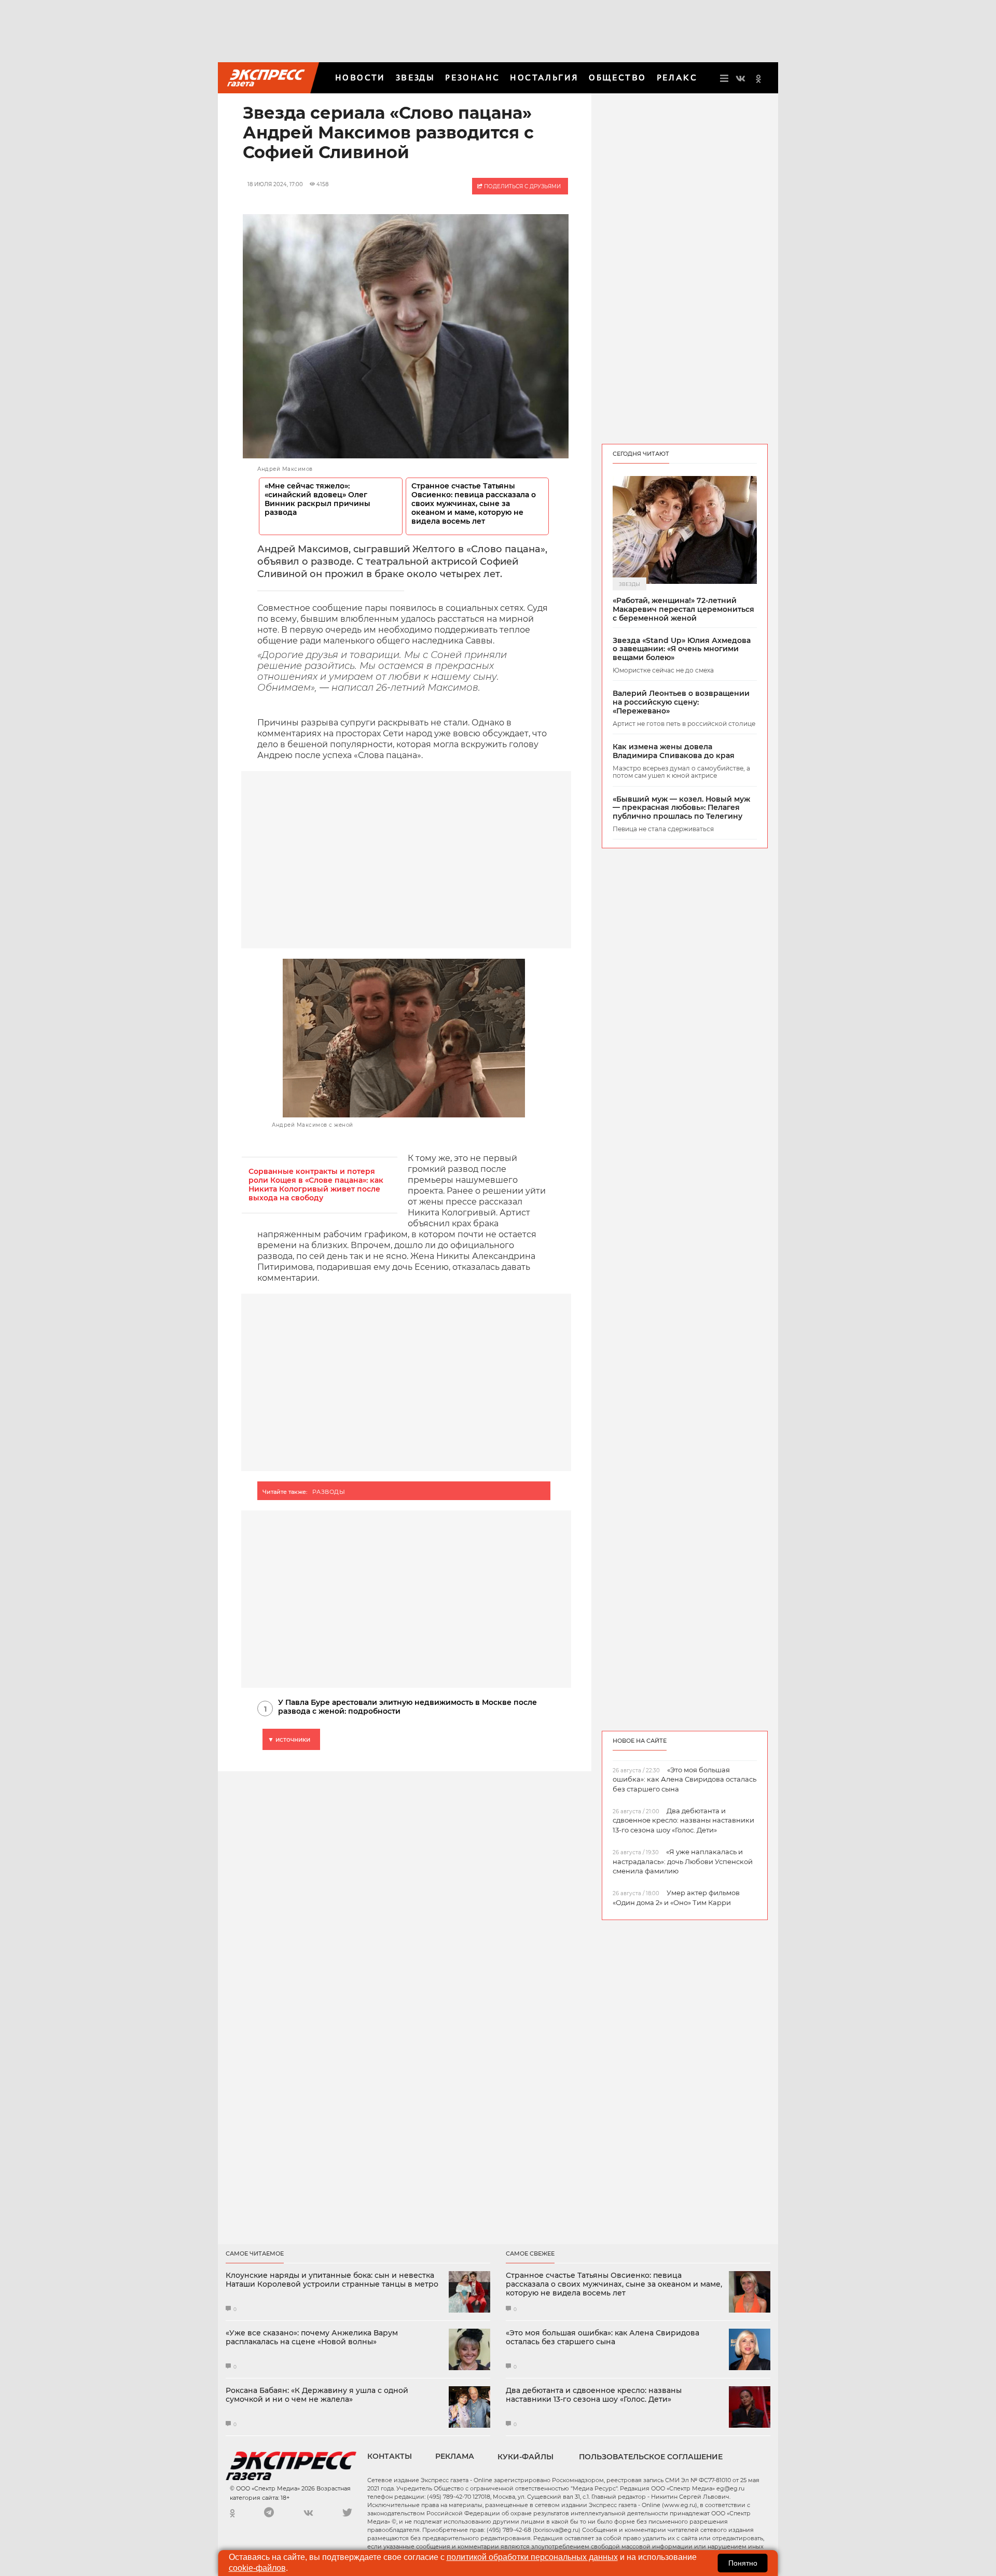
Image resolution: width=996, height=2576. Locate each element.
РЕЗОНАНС (472, 78)
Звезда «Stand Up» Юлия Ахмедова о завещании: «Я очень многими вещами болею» (682, 649)
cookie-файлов (257, 2568)
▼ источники (289, 1739)
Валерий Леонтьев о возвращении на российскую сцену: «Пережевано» (681, 702)
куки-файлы (525, 2457)
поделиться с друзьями (522, 186)
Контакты (390, 2456)
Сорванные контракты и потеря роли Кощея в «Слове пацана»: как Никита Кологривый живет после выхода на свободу (316, 1185)
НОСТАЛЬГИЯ (544, 78)
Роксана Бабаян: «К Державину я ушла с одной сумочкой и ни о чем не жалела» (317, 2395)
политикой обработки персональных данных (532, 2557)
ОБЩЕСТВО (617, 78)
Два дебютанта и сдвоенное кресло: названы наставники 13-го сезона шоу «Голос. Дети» (594, 2395)
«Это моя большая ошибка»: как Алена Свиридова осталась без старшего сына (603, 2337)
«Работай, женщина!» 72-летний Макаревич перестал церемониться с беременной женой (683, 609)
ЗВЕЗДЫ (415, 78)
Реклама (455, 2456)
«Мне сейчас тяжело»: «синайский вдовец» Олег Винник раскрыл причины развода (317, 499)
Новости (360, 78)
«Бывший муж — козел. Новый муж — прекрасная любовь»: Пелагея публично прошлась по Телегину (681, 808)
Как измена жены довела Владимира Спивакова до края (674, 751)
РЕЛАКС (677, 78)
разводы (329, 1492)
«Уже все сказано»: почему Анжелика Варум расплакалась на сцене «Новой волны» (312, 2337)
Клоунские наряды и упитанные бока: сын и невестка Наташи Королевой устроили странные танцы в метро (332, 2280)
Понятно (743, 2563)
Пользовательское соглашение (651, 2457)
